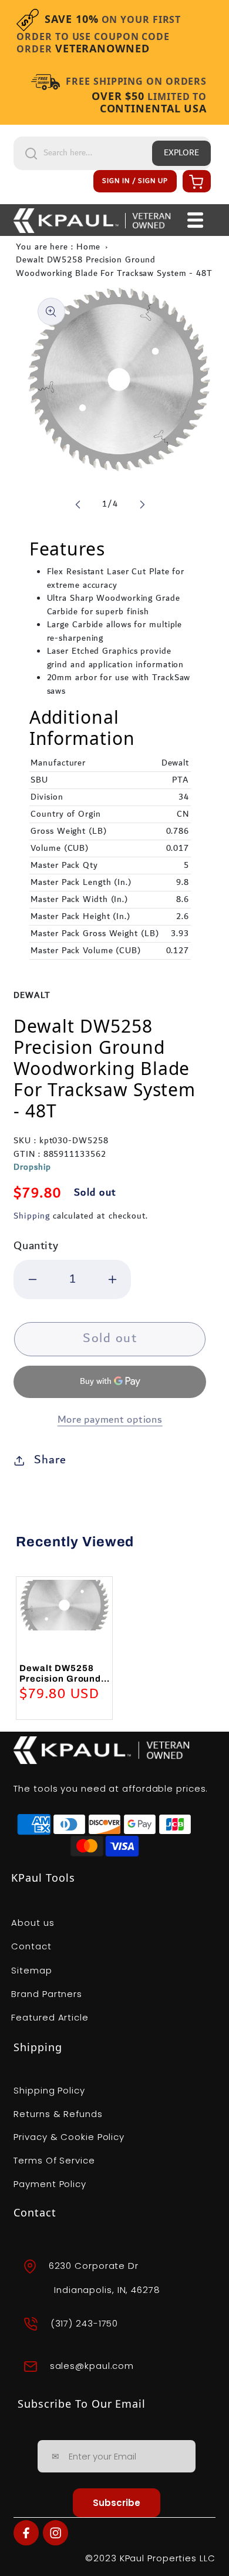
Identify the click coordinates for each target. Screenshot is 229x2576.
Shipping (31, 1216)
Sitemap (31, 1970)
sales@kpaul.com (92, 2366)
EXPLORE (181, 153)
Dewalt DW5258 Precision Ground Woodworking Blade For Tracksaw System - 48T (114, 267)
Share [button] (50, 1460)
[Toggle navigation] (195, 220)
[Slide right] (142, 504)
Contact (31, 1946)
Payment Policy (50, 2184)
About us (33, 1923)
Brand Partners (47, 1994)
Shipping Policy (49, 2090)
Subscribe (117, 2503)
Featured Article (50, 2017)
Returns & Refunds (58, 2114)
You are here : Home (58, 247)
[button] (195, 181)
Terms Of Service (54, 2160)
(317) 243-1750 (85, 2323)
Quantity (36, 1246)
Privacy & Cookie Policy (69, 2137)
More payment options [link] (110, 1420)
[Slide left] (78, 504)
